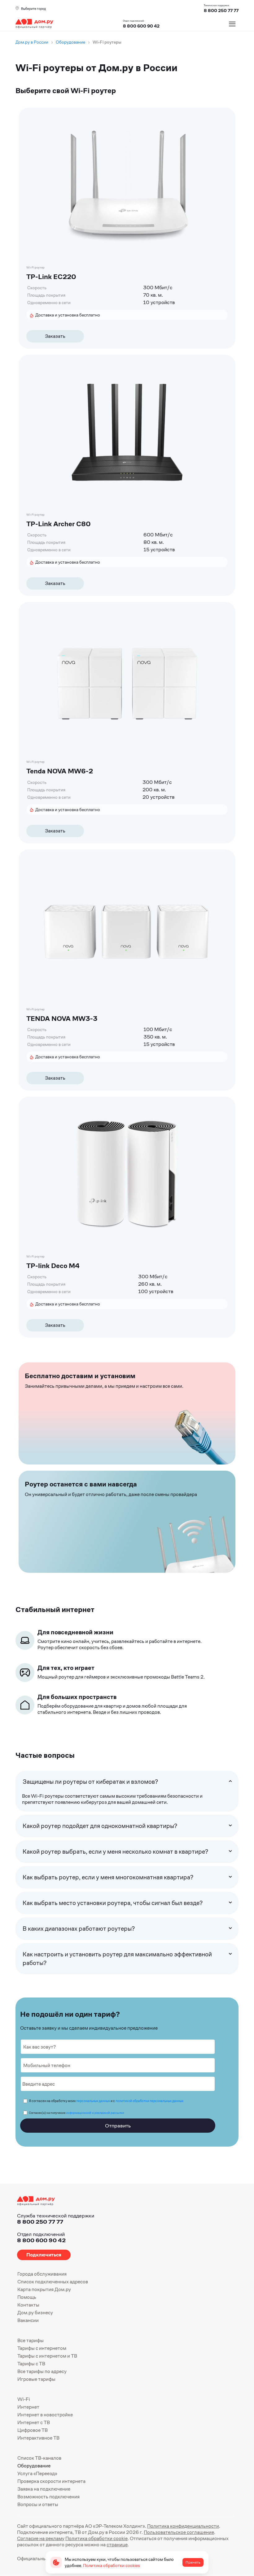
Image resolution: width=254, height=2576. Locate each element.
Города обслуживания (42, 2274)
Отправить (118, 2126)
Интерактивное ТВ (38, 2438)
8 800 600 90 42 (141, 26)
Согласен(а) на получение (77, 2113)
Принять (193, 2562)
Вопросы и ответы (38, 2504)
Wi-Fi (24, 2399)
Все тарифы (31, 2340)
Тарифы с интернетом (42, 2348)
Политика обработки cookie (96, 2538)
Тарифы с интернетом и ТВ (47, 2356)
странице (117, 2545)
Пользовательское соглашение (179, 2532)
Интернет (28, 2407)
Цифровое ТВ (33, 2430)
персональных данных (93, 2101)
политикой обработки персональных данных (149, 2101)
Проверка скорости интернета (51, 2481)
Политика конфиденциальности (183, 2526)
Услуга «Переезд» (37, 2473)
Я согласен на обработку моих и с (106, 2101)
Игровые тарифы (36, 2379)
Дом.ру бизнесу (35, 2313)
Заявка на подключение (44, 2489)
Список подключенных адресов (53, 2282)
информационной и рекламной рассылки (95, 2113)
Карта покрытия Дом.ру (44, 2289)
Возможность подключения (48, 2497)
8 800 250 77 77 (40, 2222)
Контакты (28, 2305)
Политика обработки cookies (112, 2565)
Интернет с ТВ (34, 2422)
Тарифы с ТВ (31, 2364)
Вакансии (28, 2320)
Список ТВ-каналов (39, 2458)
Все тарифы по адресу (42, 2371)
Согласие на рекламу (41, 2538)
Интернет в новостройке (45, 2415)
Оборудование (34, 2466)
